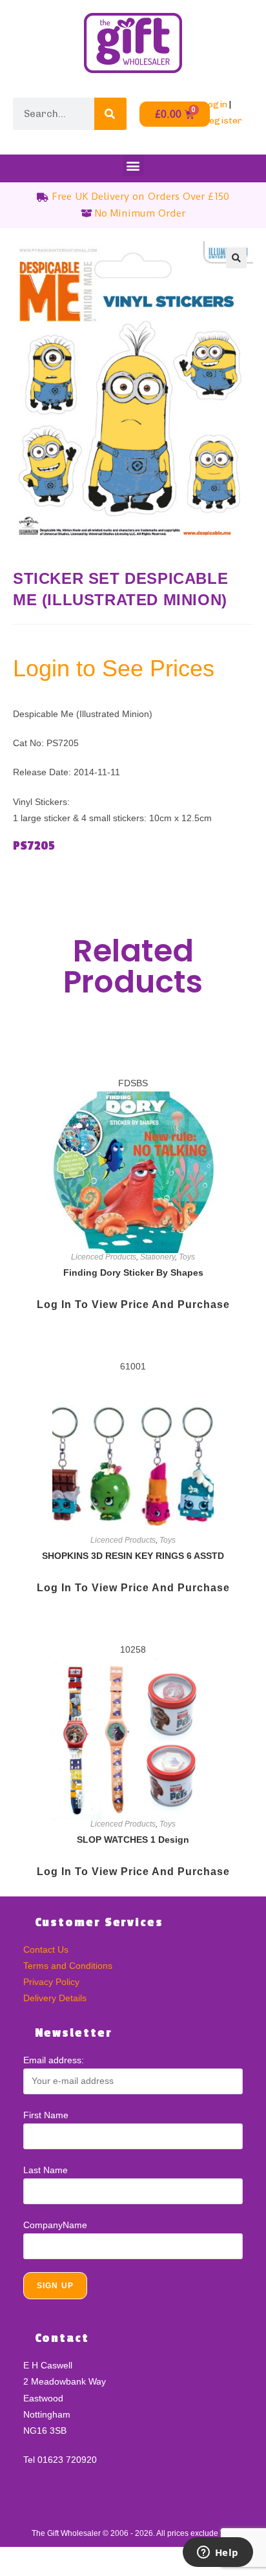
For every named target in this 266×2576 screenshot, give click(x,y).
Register (222, 121)
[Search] (110, 114)
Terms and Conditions (68, 1966)
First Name (46, 2115)
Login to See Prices (114, 668)
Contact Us (46, 1949)
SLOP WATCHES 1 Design (133, 1840)
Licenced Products (104, 1257)
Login (215, 104)
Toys (187, 1257)
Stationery (158, 1257)
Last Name (46, 2170)
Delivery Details (55, 1998)
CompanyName (55, 2225)
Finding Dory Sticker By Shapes (133, 1272)
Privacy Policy (51, 1982)
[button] (133, 165)
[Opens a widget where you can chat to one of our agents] (218, 2553)
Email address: (54, 2060)
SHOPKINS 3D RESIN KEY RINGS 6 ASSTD (133, 1556)
